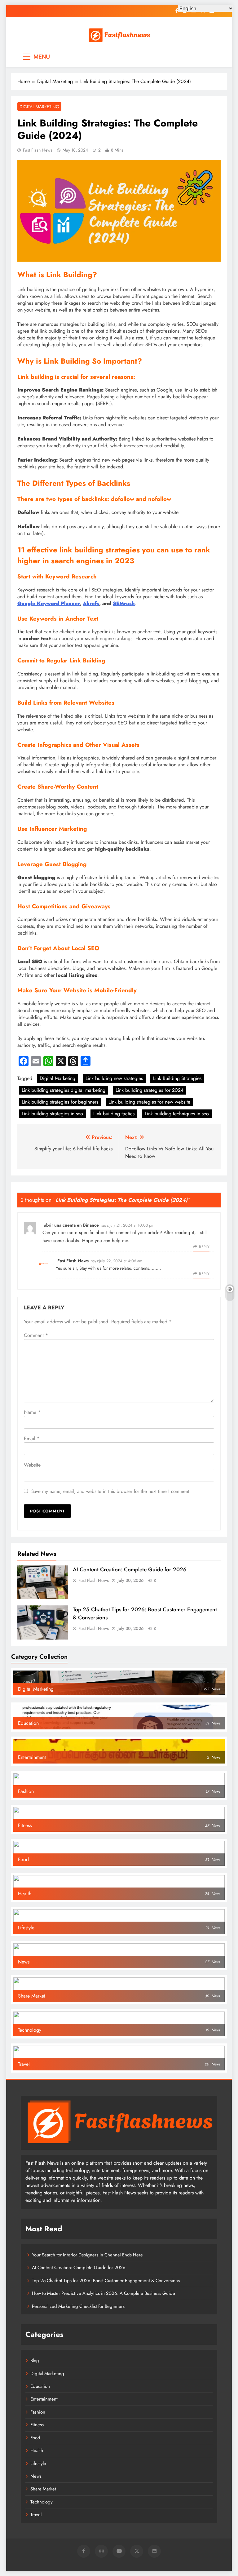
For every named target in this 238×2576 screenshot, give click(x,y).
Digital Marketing (39, 107)
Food (35, 2438)
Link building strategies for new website (149, 1102)
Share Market (43, 2489)
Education (40, 2386)
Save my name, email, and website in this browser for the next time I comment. (111, 1491)
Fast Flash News (38, 150)
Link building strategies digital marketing (64, 1090)
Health (37, 2450)
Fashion (38, 2412)
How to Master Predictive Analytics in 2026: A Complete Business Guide (104, 2293)
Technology (42, 2502)
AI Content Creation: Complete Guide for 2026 (130, 1569)
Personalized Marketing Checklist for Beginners (78, 2306)
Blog (35, 2361)
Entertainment (44, 2399)
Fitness (37, 2425)
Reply (204, 1247)
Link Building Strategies (177, 1078)
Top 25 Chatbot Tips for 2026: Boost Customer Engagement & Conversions (106, 2281)
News (36, 2476)
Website (32, 1465)
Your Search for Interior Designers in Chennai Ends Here (87, 2255)
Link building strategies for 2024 (150, 1090)
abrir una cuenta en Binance (71, 1225)
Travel (36, 2515)
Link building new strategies (114, 1078)
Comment (36, 1335)
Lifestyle (38, 2463)
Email (32, 1438)
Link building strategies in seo (52, 1114)
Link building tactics (114, 1114)
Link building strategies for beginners (60, 1102)
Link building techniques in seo (177, 1114)
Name (32, 1412)
